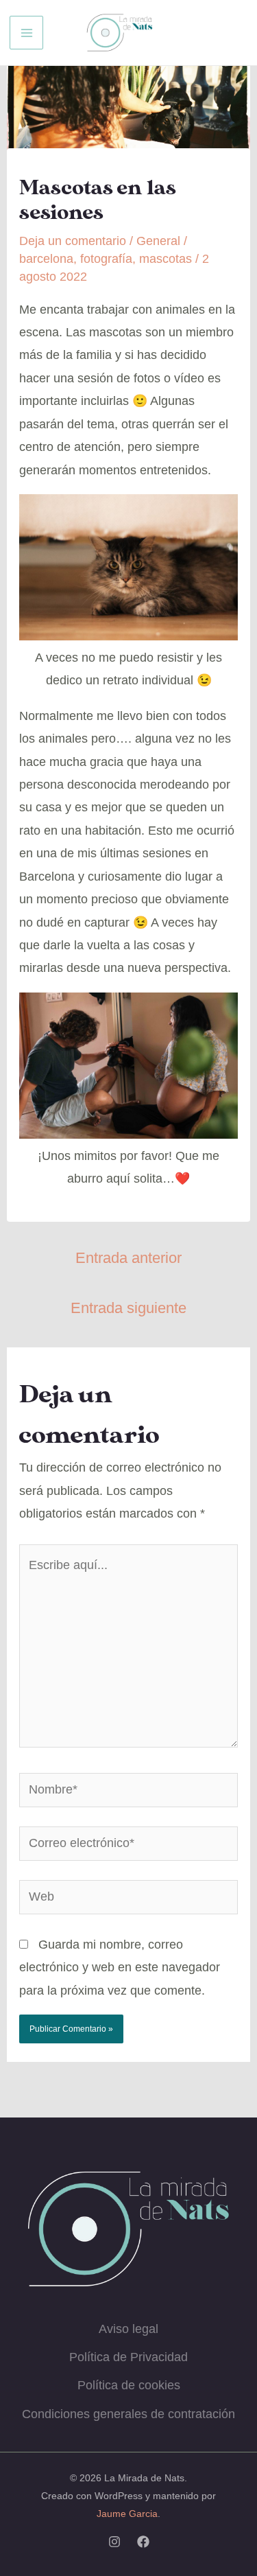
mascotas (166, 259)
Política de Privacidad (128, 2357)
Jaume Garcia (127, 2514)
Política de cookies (129, 2385)
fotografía (106, 259)
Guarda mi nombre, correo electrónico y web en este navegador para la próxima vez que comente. (120, 1968)
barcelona (46, 259)
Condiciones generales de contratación (128, 2414)
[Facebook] (143, 2542)
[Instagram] (114, 2542)
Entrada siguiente (128, 1308)
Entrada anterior (128, 1258)
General (158, 241)
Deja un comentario (73, 241)
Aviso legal (128, 2329)
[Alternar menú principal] (26, 33)
